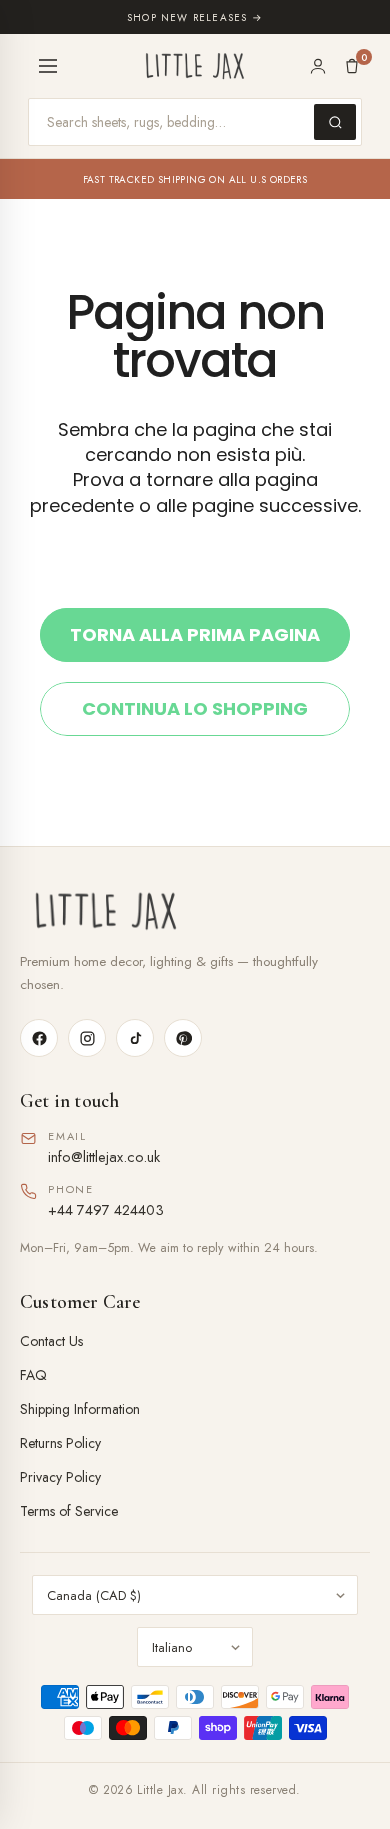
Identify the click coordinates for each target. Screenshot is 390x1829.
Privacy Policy (60, 1477)
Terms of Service (69, 1511)
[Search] (335, 122)
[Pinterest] (183, 1038)
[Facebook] (39, 1038)
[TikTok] (135, 1038)
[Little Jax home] (195, 66)
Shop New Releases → (195, 17)
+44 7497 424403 (106, 1209)
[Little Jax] (195, 911)
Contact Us (51, 1341)
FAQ (33, 1375)
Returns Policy (60, 1443)
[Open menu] (48, 66)
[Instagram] (87, 1038)
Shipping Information (80, 1409)
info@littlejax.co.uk (104, 1156)
